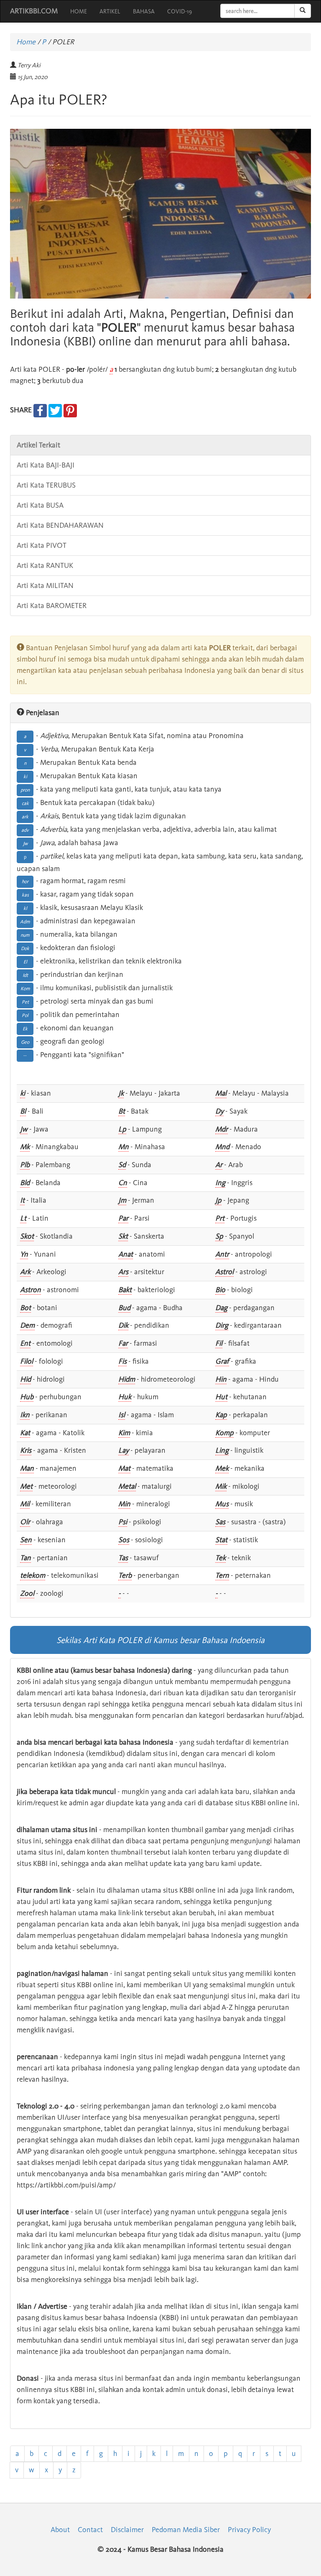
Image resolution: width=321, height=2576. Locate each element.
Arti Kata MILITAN (45, 585)
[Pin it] (70, 410)
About (60, 2530)
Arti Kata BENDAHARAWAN (60, 525)
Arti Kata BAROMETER (52, 606)
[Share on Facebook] (40, 410)
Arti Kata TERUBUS (46, 485)
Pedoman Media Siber (186, 2530)
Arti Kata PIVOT (42, 545)
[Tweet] (55, 410)
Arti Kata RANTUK (45, 565)
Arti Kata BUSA (40, 505)
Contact (90, 2530)
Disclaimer (127, 2530)
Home (26, 42)
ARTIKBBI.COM (34, 11)
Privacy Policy (249, 2530)
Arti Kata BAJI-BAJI (46, 465)
